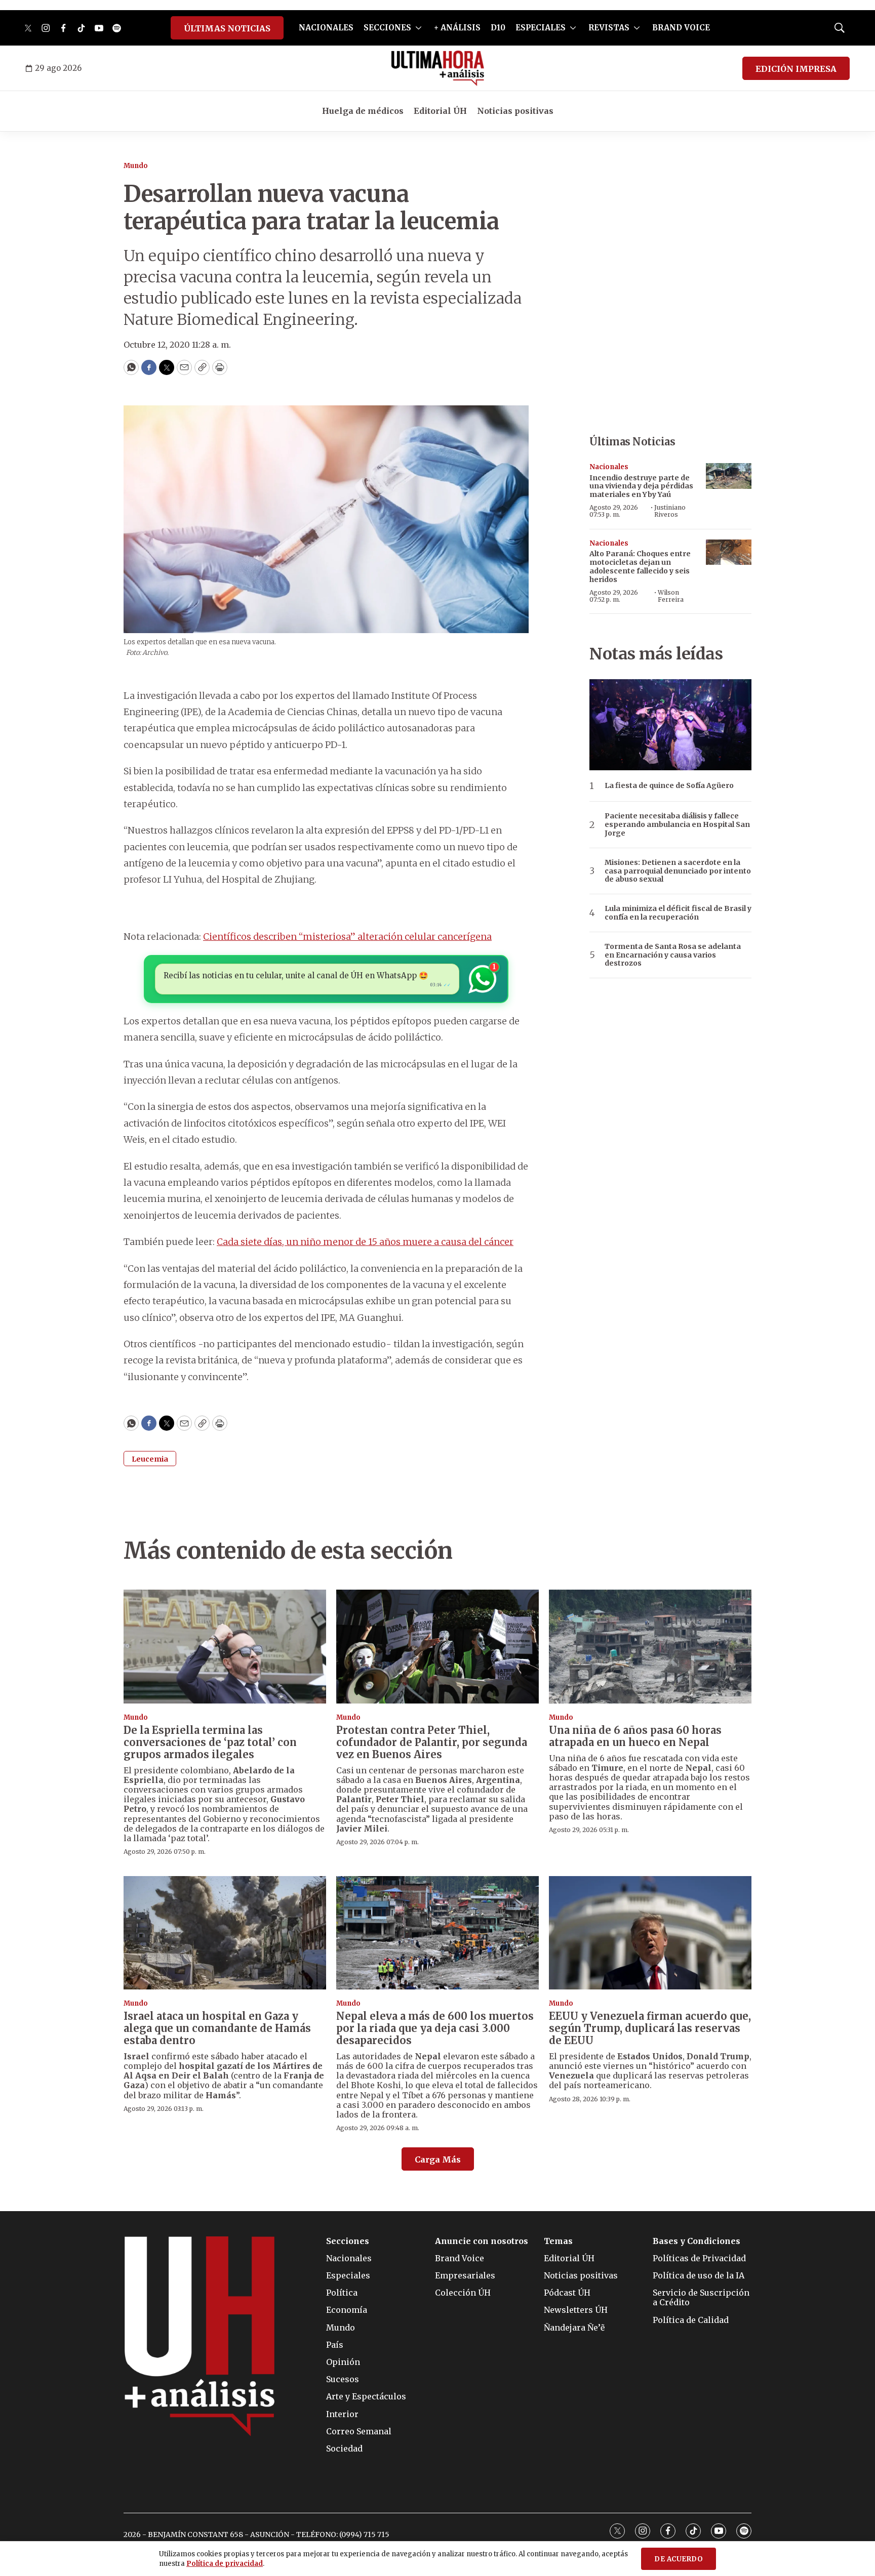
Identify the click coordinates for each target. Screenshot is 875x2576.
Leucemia (150, 1459)
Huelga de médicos (363, 111)
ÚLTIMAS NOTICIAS (227, 28)
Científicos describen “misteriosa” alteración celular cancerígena (347, 937)
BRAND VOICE (681, 28)
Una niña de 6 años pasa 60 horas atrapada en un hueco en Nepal (635, 1736)
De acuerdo (679, 2559)
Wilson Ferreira (671, 596)
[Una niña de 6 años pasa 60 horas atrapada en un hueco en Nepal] (650, 1647)
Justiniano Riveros (670, 511)
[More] (419, 28)
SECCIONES (387, 28)
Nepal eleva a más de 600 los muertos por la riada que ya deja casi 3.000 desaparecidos (435, 2028)
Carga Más (438, 2159)
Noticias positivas (515, 111)
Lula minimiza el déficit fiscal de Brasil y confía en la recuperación (678, 913)
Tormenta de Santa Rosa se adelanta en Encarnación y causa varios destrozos (673, 955)
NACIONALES (326, 28)
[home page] (438, 68)
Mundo (136, 166)
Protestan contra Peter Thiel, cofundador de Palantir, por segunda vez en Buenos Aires (432, 1742)
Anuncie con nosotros (482, 2241)
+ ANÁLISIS (457, 28)
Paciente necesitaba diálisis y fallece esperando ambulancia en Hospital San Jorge (677, 824)
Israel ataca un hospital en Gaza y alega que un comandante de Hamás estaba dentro (217, 2028)
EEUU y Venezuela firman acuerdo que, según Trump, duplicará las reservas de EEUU (650, 2028)
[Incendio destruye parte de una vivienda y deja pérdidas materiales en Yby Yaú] (729, 476)
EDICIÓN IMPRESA (796, 69)
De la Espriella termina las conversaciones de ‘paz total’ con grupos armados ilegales (210, 1742)
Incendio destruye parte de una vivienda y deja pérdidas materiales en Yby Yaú (641, 486)
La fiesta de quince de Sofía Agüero (669, 786)
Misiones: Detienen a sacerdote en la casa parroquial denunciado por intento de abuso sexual (678, 871)
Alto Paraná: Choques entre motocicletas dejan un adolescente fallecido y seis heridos (640, 566)
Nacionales (609, 467)
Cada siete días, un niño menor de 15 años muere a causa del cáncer (365, 1242)
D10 (498, 28)
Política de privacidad (225, 2564)
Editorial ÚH (440, 111)
